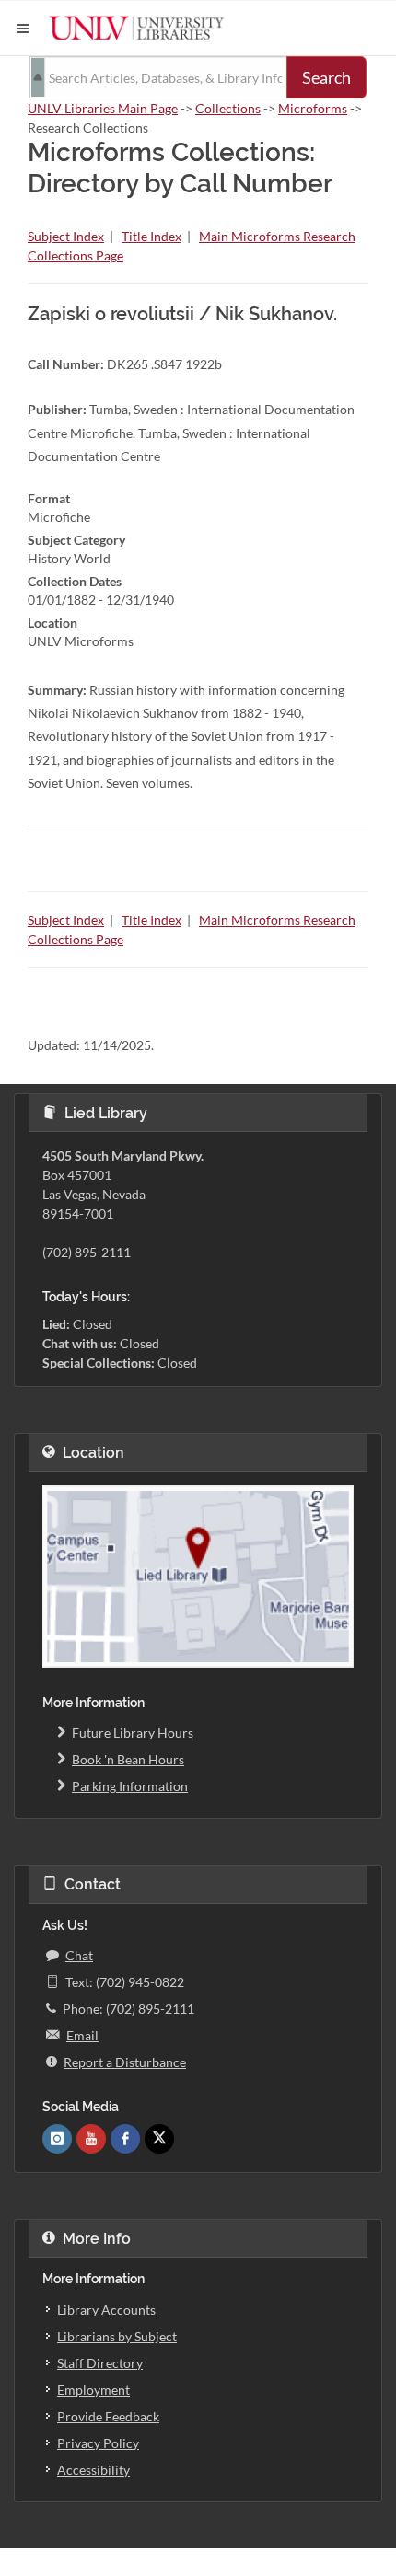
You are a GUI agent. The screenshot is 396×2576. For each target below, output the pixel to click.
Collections (228, 108)
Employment (93, 2390)
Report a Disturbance (125, 2062)
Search (326, 77)
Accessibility (93, 2470)
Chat (79, 1955)
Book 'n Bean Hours (128, 1759)
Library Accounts (106, 2310)
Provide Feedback (108, 2416)
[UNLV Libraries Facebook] (125, 2139)
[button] (23, 29)
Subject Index (66, 236)
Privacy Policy (98, 2443)
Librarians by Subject (117, 2336)
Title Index (151, 236)
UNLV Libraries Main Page (103, 108)
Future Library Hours (133, 1733)
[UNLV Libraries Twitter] (159, 2139)
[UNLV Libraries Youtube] (91, 2139)
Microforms (313, 108)
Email (82, 2035)
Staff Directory (100, 2363)
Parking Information (130, 1786)
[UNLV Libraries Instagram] (57, 2139)
